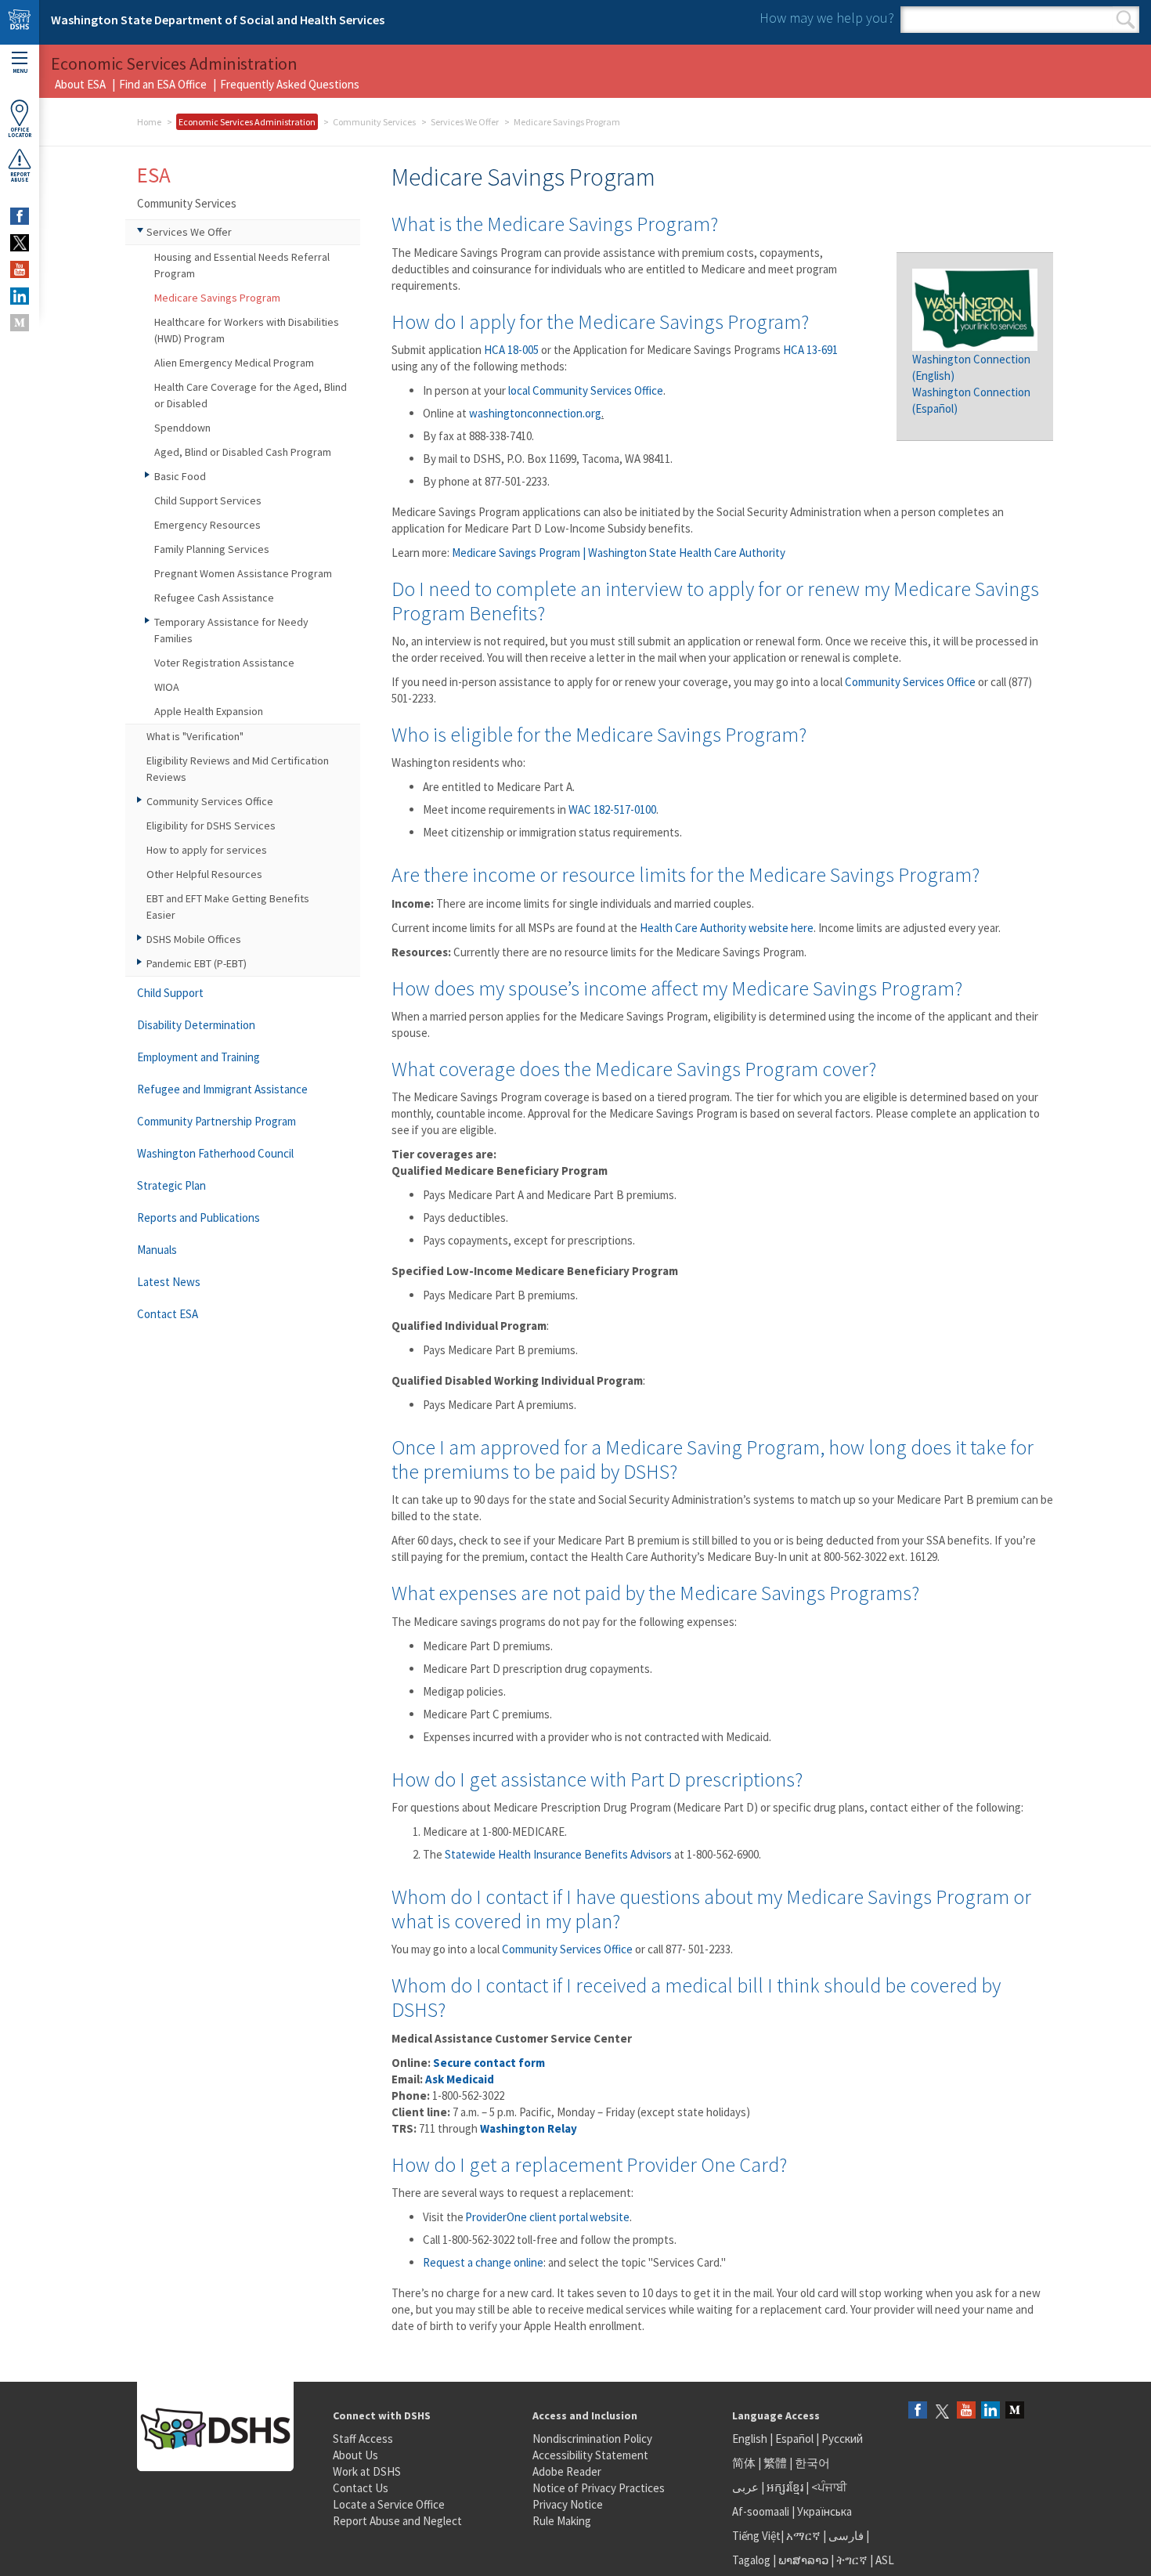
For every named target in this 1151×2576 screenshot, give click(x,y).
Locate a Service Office (389, 2504)
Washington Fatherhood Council (215, 1153)
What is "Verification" (195, 736)
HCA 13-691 (810, 350)
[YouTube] (966, 2411)
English (751, 2439)
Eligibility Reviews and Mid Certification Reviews (238, 769)
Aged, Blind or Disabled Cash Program (243, 452)
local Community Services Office (586, 390)
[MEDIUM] (20, 323)
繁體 (776, 2463)
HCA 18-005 (511, 350)
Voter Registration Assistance (224, 663)
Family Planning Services (212, 549)
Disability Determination (196, 1025)
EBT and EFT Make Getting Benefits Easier (228, 907)
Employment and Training (198, 1057)
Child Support (170, 993)
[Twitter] (942, 2411)
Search (1126, 20)
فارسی (845, 2536)
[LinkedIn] (990, 2411)
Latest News (169, 1282)
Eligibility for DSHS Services (211, 826)
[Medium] (1015, 2411)
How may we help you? (827, 18)
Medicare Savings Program (217, 298)
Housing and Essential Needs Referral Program (242, 265)
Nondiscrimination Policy (592, 2439)
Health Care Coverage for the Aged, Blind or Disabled (251, 395)
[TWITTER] (20, 243)
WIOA (167, 687)
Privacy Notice (568, 2504)
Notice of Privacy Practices (599, 2488)
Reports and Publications (198, 1218)
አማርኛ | (806, 2536)
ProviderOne (495, 2217)
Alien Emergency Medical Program (234, 363)
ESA (154, 175)
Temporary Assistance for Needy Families (231, 630)
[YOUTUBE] (20, 269)
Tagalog (751, 2560)
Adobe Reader (567, 2471)
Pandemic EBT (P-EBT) (197, 963)
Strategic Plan (171, 1185)
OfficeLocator (20, 132)
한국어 (812, 2463)
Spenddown (182, 428)
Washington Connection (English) (971, 384)
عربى (745, 2487)
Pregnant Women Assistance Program (243, 573)
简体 (744, 2463)
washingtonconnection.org (535, 413)
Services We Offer (465, 122)
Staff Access (363, 2439)
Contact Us (361, 2488)
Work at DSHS (367, 2471)
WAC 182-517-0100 (612, 809)
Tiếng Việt (756, 2536)
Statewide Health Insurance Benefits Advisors (558, 1854)
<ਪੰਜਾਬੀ (829, 2487)
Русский (842, 2439)
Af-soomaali (761, 2511)
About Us (355, 2455)
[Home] (20, 22)
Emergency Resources (207, 525)
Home (149, 122)
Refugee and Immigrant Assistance (222, 1089)
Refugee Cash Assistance (214, 598)
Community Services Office (910, 682)
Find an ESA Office (163, 84)
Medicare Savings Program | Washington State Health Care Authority (619, 553)
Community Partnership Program (216, 1121)
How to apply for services (207, 850)
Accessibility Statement (590, 2455)
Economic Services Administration (247, 122)
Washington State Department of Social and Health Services (218, 20)
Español (794, 2439)
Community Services (374, 122)
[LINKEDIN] (20, 296)
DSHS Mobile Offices (194, 939)
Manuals (157, 1250)
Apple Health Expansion (209, 711)
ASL (885, 2560)
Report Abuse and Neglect (397, 2521)
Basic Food (180, 476)
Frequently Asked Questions (290, 84)
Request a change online (483, 2262)
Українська (824, 2511)
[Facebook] (918, 2411)
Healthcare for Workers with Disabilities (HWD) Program (247, 330)
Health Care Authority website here (727, 928)
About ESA (80, 84)
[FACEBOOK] (20, 216)
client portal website (578, 2217)
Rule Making (562, 2521)
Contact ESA (168, 1314)
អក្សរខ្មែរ (785, 2487)
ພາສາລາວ (803, 2560)
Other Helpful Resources (204, 874)
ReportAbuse (20, 177)
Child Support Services (208, 500)
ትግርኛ (852, 2560)
